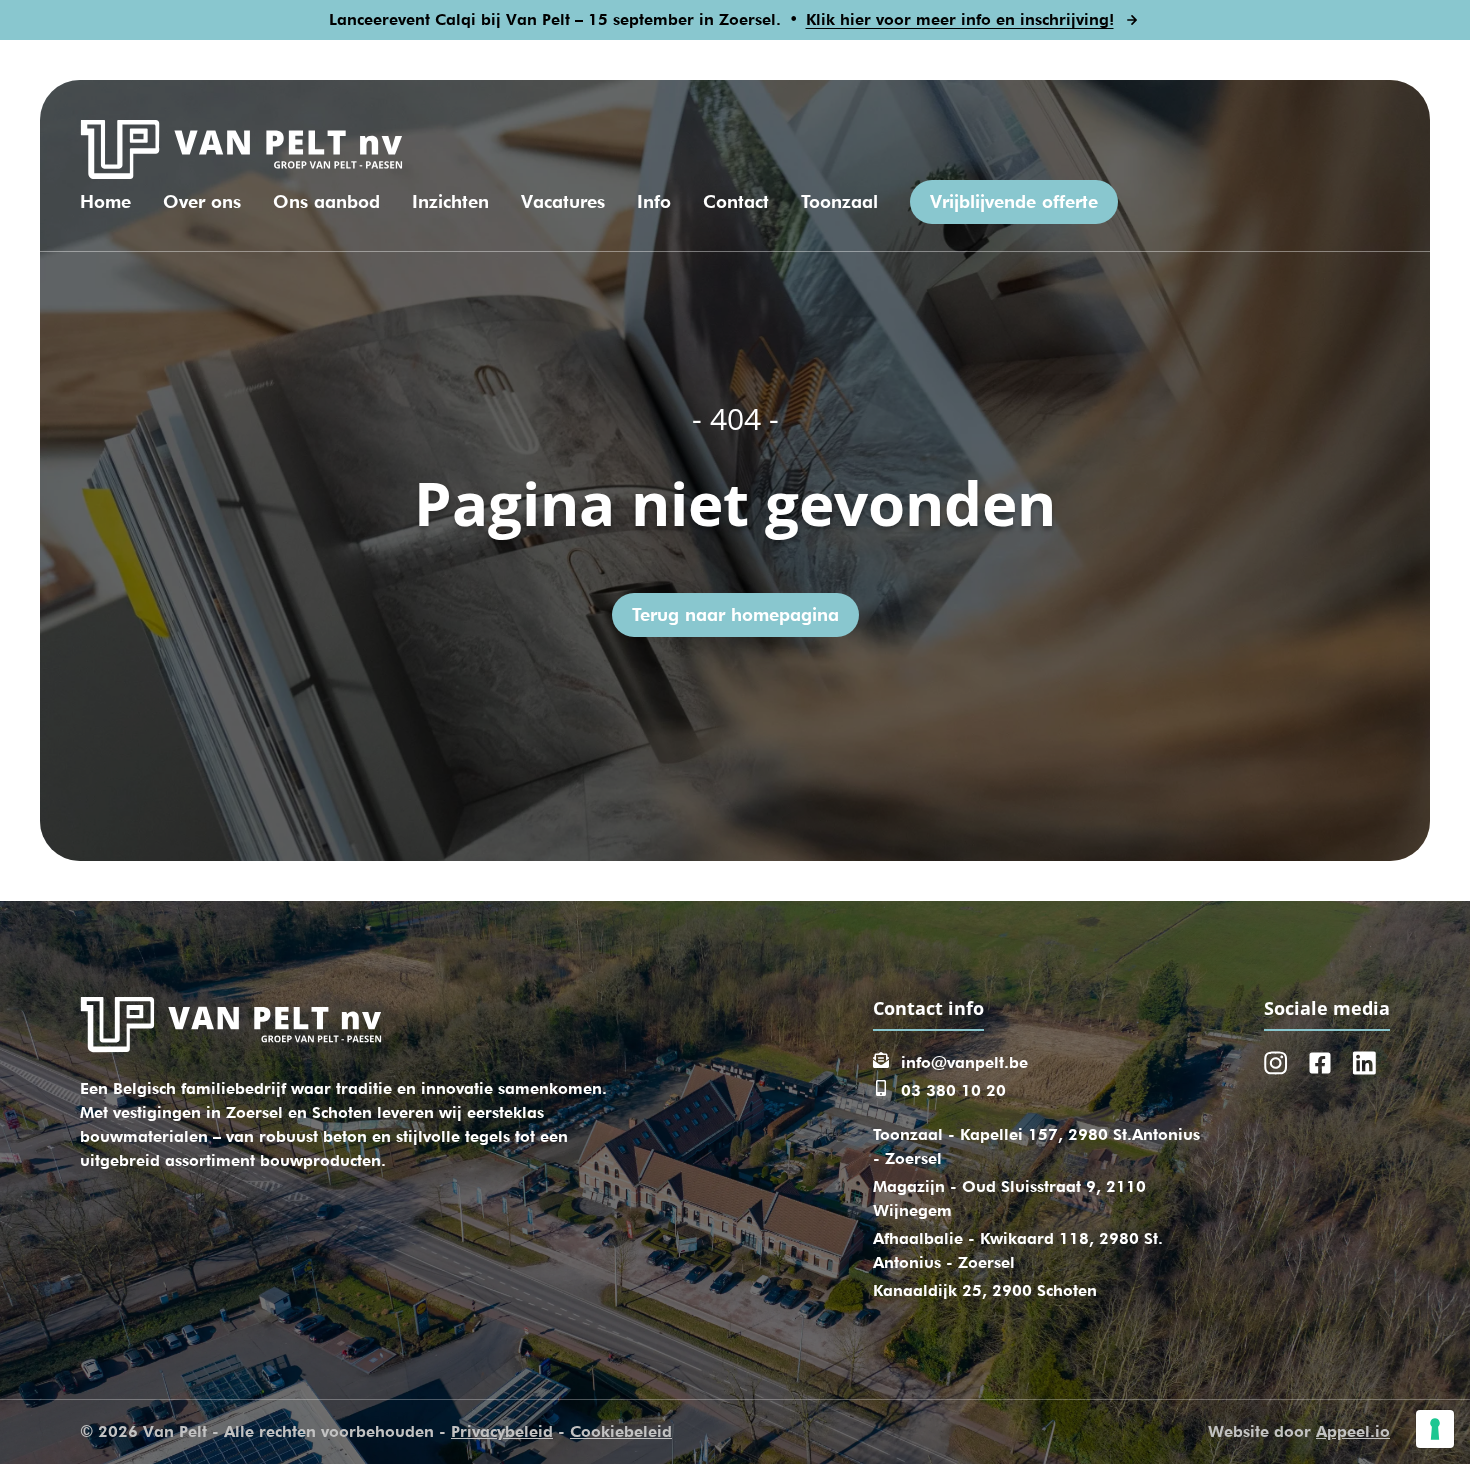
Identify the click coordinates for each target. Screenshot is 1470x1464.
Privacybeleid (502, 1431)
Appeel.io (1353, 1431)
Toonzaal (839, 201)
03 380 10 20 (953, 1090)
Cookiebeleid (621, 1431)
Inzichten (450, 201)
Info (654, 201)
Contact (736, 201)
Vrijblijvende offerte (1014, 201)
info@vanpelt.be (964, 1062)
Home (105, 201)
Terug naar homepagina (735, 614)
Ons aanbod (326, 201)
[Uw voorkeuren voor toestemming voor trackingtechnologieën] (1435, 1429)
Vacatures (563, 201)
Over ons (202, 201)
